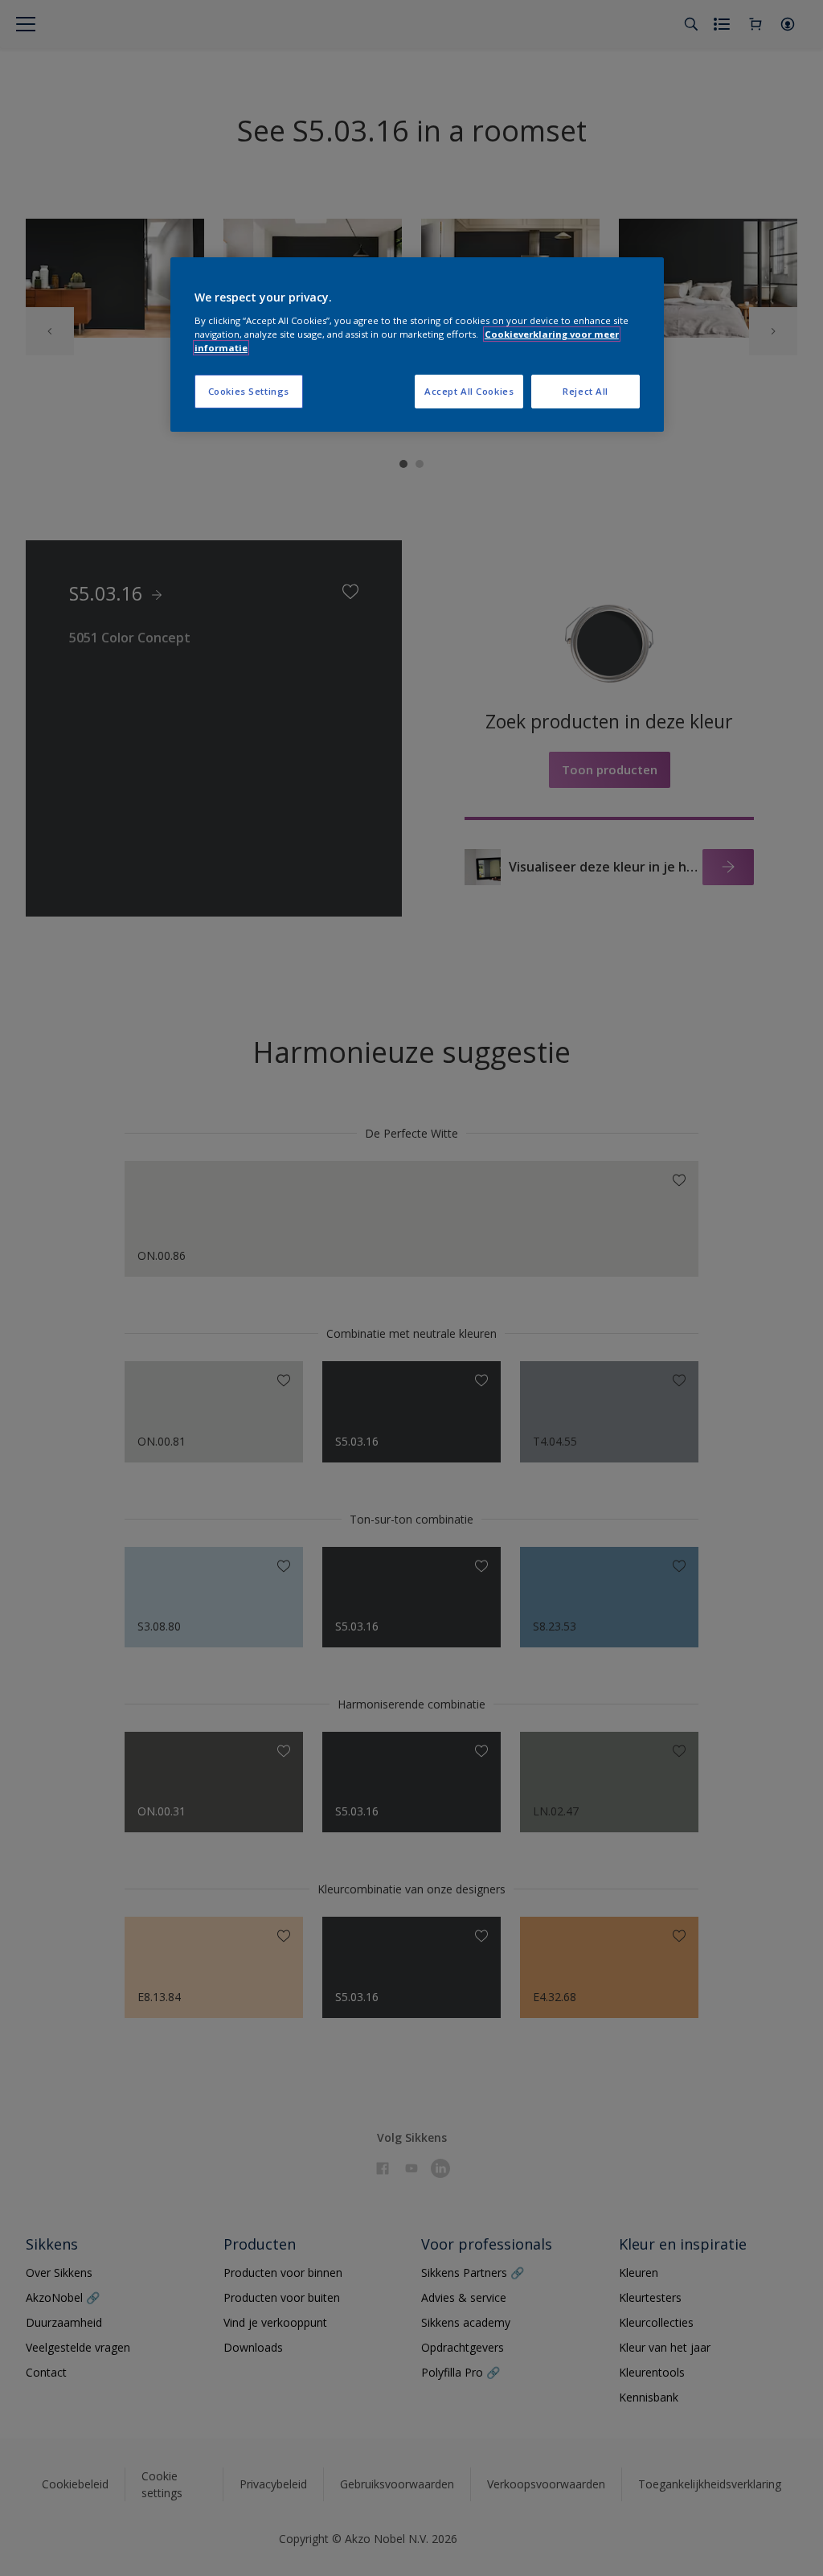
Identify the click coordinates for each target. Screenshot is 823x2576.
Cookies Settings (249, 391)
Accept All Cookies (469, 391)
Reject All (586, 391)
